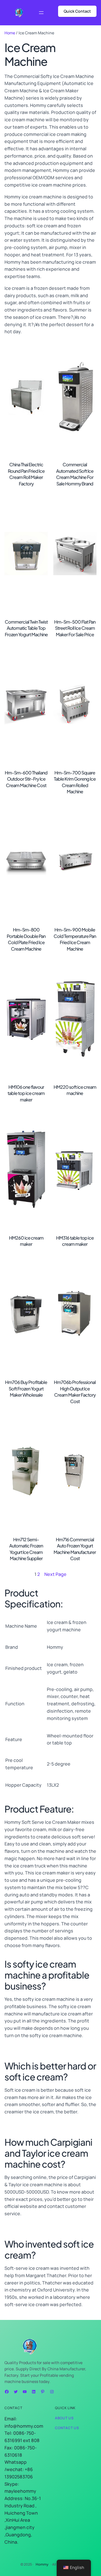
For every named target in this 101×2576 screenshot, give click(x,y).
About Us (64, 2418)
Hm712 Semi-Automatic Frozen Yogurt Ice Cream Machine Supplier (26, 1549)
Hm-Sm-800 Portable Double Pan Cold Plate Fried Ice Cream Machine (26, 939)
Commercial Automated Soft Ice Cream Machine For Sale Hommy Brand (75, 474)
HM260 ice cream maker (26, 1241)
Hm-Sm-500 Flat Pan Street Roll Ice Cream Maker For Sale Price (75, 628)
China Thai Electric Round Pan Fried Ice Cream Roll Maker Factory (26, 474)
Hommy (42, 2564)
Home (10, 33)
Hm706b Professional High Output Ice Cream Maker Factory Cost (75, 1392)
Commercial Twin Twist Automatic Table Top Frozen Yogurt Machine (26, 628)
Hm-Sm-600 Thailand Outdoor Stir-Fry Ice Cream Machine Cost (26, 779)
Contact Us (67, 2428)
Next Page (55, 1574)
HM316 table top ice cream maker (75, 1241)
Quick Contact (77, 11)
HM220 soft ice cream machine (75, 1090)
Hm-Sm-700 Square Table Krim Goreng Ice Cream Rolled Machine (75, 782)
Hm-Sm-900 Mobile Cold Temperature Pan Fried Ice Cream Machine (75, 939)
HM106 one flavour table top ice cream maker (26, 1093)
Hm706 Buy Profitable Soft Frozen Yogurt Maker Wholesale (26, 1388)
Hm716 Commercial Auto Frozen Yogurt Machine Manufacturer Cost (75, 1549)
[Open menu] (41, 13)
